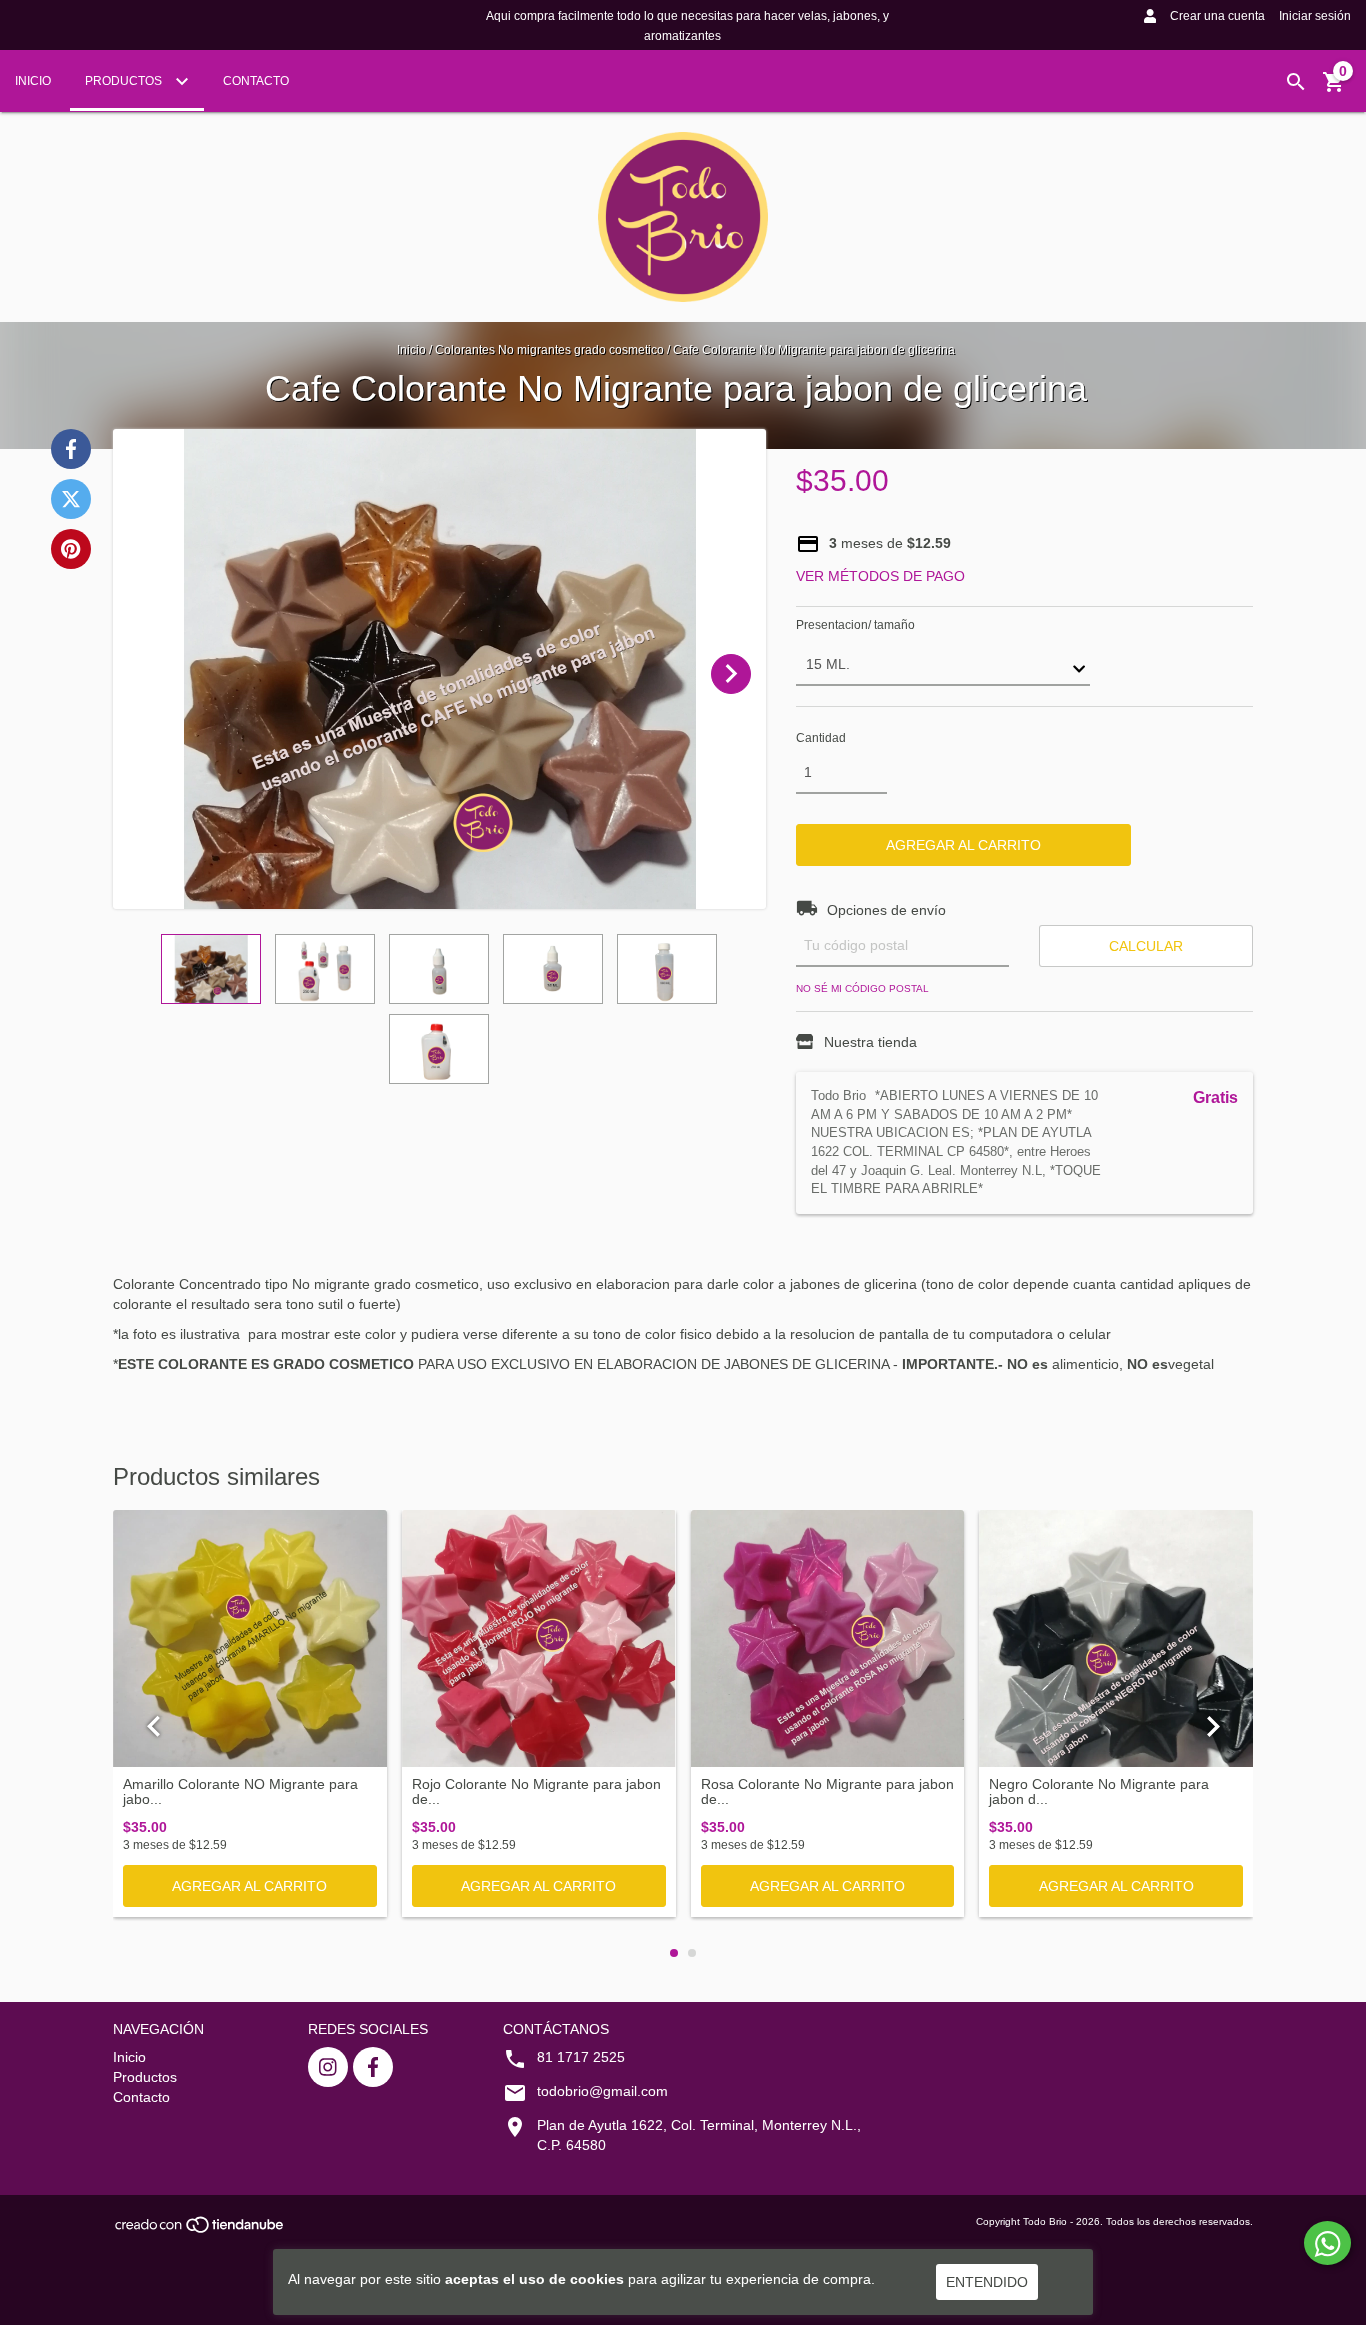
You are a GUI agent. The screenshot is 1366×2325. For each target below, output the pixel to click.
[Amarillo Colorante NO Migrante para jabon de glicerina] (250, 1638)
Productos (125, 81)
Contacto (256, 81)
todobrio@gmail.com (602, 2091)
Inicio (33, 81)
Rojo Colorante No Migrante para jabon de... (536, 1792)
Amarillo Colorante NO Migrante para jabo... (240, 1792)
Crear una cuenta (1217, 16)
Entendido (987, 2282)
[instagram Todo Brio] (328, 2067)
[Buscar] (1296, 82)
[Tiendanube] (200, 2230)
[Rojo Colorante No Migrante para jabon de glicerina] (539, 1638)
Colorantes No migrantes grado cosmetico (549, 350)
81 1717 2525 (581, 2057)
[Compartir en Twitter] (71, 499)
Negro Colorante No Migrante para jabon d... (1099, 1792)
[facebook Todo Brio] (373, 2067)
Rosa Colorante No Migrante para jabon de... (827, 1792)
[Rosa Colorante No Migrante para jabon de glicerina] (828, 1638)
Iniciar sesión (1315, 16)
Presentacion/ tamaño (855, 625)
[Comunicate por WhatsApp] (1327, 2243)
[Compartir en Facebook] (71, 449)
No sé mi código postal (862, 988)
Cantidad (821, 738)
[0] (1334, 89)
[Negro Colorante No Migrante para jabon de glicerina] (1116, 1638)
